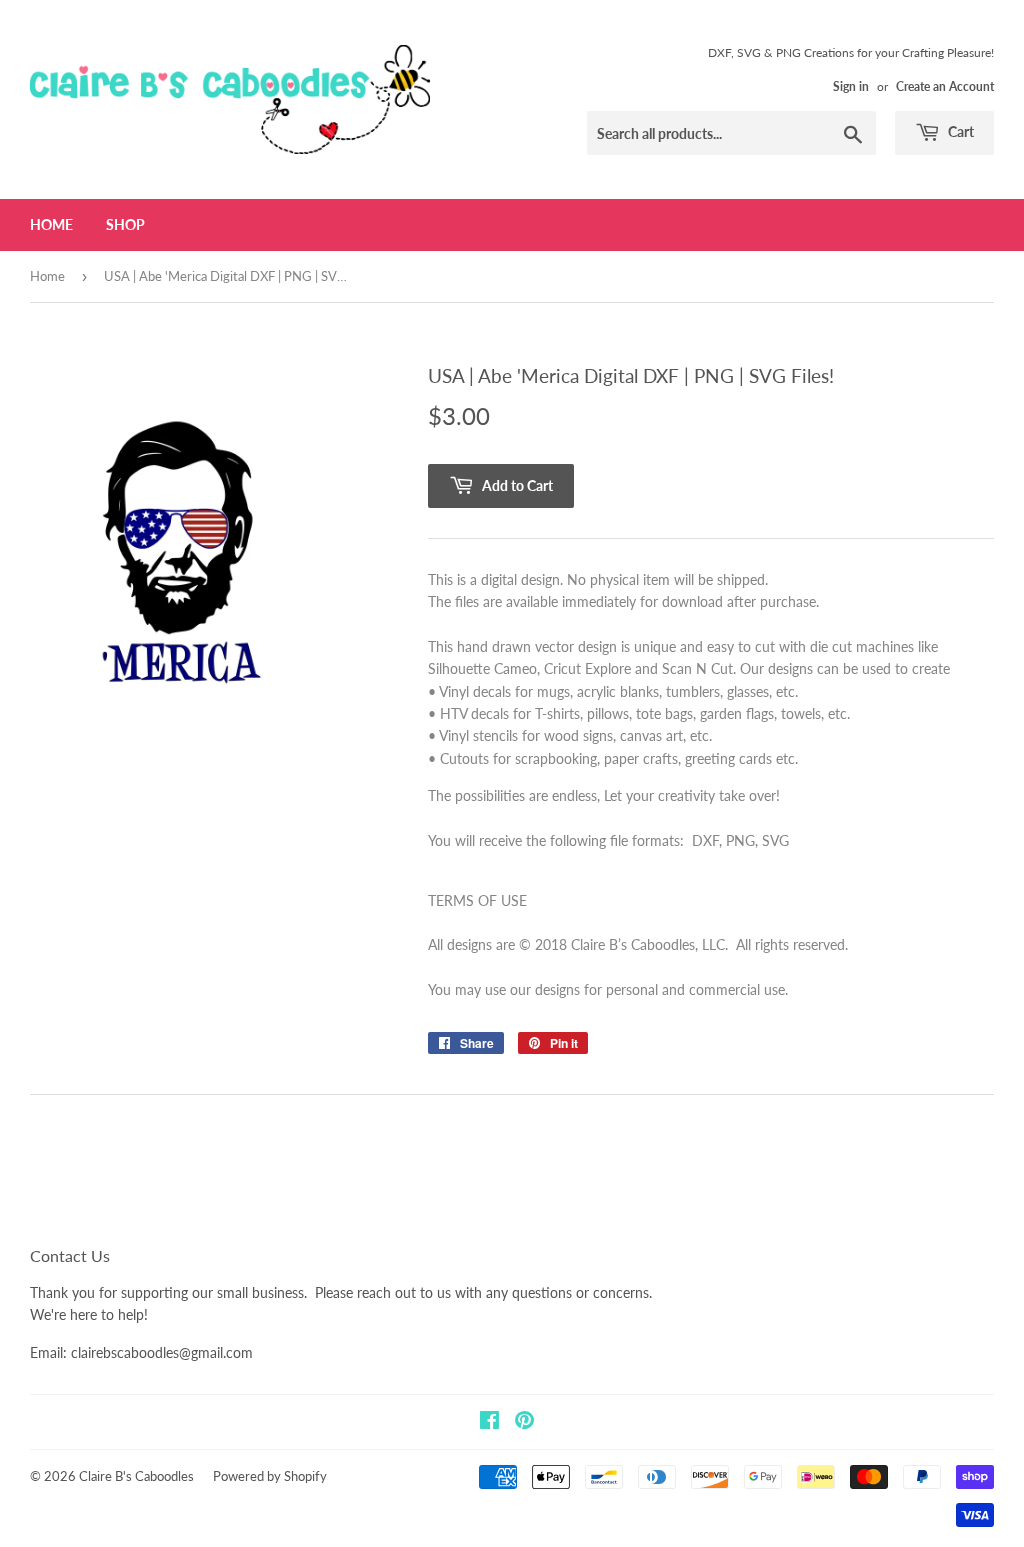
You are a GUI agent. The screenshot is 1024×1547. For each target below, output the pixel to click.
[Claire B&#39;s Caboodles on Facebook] (489, 1422)
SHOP (125, 224)
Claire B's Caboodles (136, 1476)
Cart (959, 131)
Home (51, 224)
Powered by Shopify (270, 1476)
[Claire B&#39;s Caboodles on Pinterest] (524, 1422)
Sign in (851, 86)
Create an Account (945, 86)
